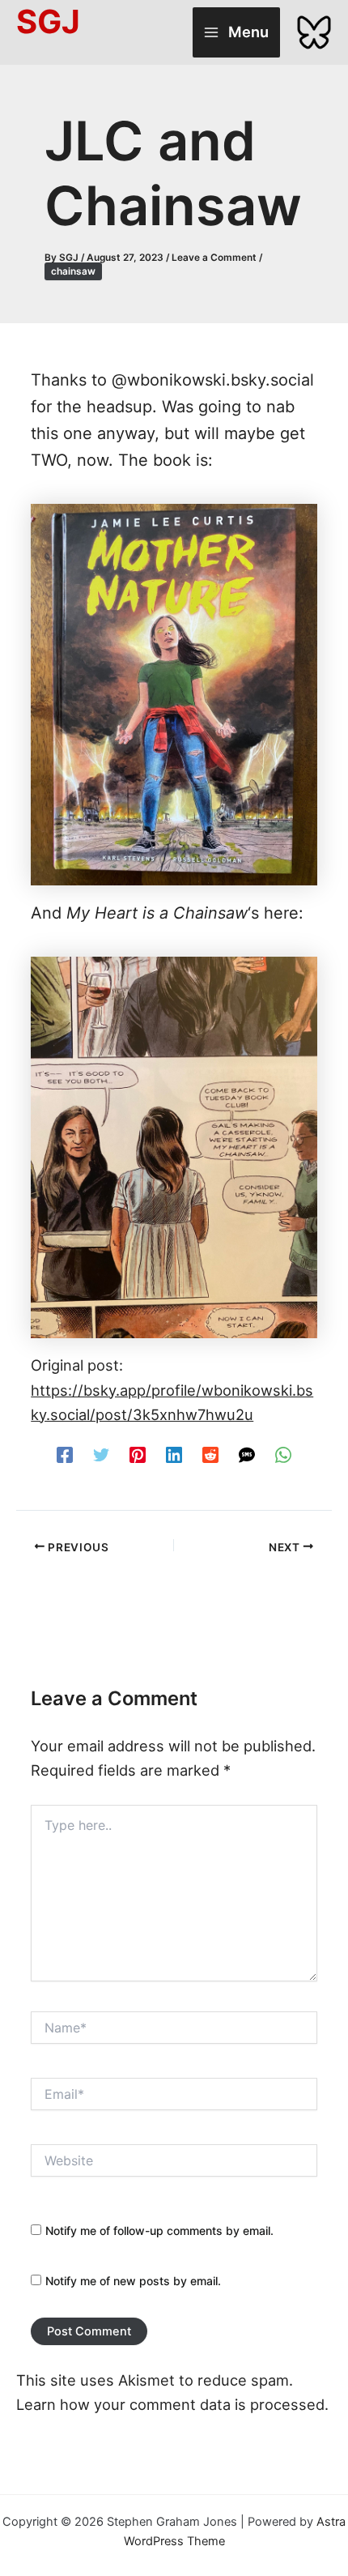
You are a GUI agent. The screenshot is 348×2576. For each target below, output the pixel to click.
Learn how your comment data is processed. (172, 2404)
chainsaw (73, 271)
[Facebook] (65, 1454)
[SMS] (247, 1454)
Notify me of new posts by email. (133, 2281)
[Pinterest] (138, 1454)
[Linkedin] (174, 1454)
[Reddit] (210, 1454)
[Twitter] (101, 1454)
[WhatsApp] (283, 1454)
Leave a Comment (214, 258)
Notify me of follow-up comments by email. (159, 2231)
